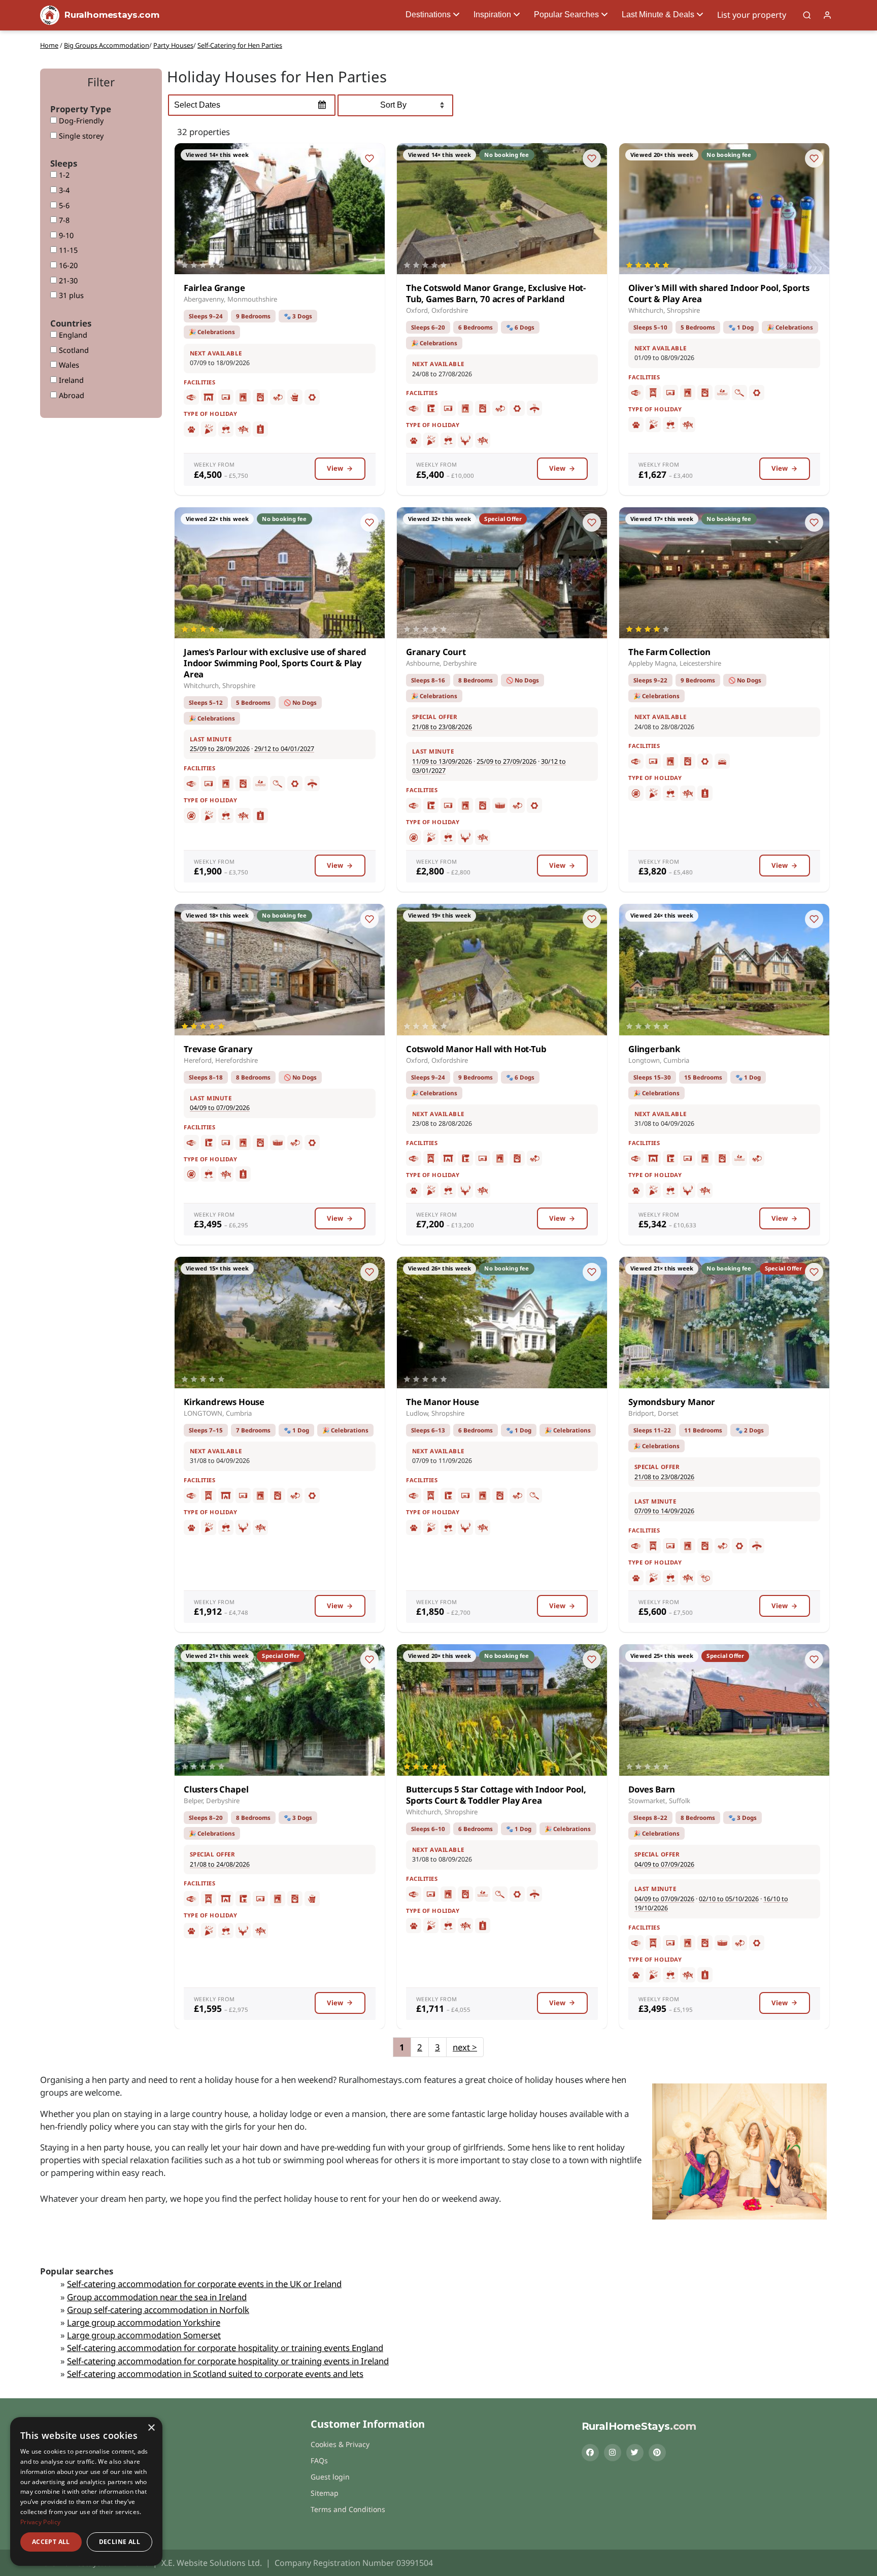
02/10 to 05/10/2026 (729, 1899)
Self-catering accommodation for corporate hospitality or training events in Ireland (228, 2361)
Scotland (73, 350)
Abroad (71, 395)
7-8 (63, 220)
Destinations (428, 14)
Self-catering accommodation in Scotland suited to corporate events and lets (215, 2374)
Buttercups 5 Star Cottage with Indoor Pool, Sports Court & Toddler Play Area (496, 1795)
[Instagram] (613, 2453)
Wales (68, 365)
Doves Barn (652, 1789)
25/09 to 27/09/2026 (507, 761)
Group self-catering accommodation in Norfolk (158, 2310)
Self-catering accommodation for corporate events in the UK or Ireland (204, 2284)
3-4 (63, 190)
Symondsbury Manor (672, 1402)
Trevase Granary (218, 1049)
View (335, 468)
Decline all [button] (120, 2542)
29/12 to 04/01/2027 (284, 749)
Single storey (80, 136)
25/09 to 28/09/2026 (220, 749)
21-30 (67, 281)
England (72, 335)
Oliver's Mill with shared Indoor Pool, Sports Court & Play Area (719, 293)
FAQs (319, 2460)
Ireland (70, 380)
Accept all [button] (51, 2542)
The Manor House (442, 1402)
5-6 (63, 205)
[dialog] (86, 2491)
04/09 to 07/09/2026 (220, 1108)
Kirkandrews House (224, 1402)
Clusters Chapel (216, 1789)
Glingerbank (654, 1049)
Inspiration (492, 14)
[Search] (807, 15)
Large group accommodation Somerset (144, 2335)
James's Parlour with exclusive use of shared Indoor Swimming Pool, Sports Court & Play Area (275, 663)
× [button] (151, 2428)
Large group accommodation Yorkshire (144, 2322)
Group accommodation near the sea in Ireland (157, 2297)
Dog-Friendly (80, 121)
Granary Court (436, 652)
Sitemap (325, 2493)
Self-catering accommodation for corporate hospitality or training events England (225, 2348)
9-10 (65, 235)
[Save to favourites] (369, 158)
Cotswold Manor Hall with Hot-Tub (476, 1049)
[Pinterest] (657, 2453)
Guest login (330, 2477)
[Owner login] (827, 15)
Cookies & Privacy (340, 2444)
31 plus (70, 295)
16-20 (67, 265)
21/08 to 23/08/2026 (442, 727)
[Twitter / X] (635, 2453)
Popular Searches (566, 14)
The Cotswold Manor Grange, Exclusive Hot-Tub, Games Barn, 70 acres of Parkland (496, 293)
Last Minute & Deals (658, 14)
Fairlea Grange (214, 288)
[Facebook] (590, 2453)
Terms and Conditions (348, 2509)
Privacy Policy (40, 2522)
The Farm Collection (669, 652)
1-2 (63, 175)
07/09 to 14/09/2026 (664, 1511)
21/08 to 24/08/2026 (220, 1864)
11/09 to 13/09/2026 (442, 761)
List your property (752, 15)
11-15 (67, 250)
